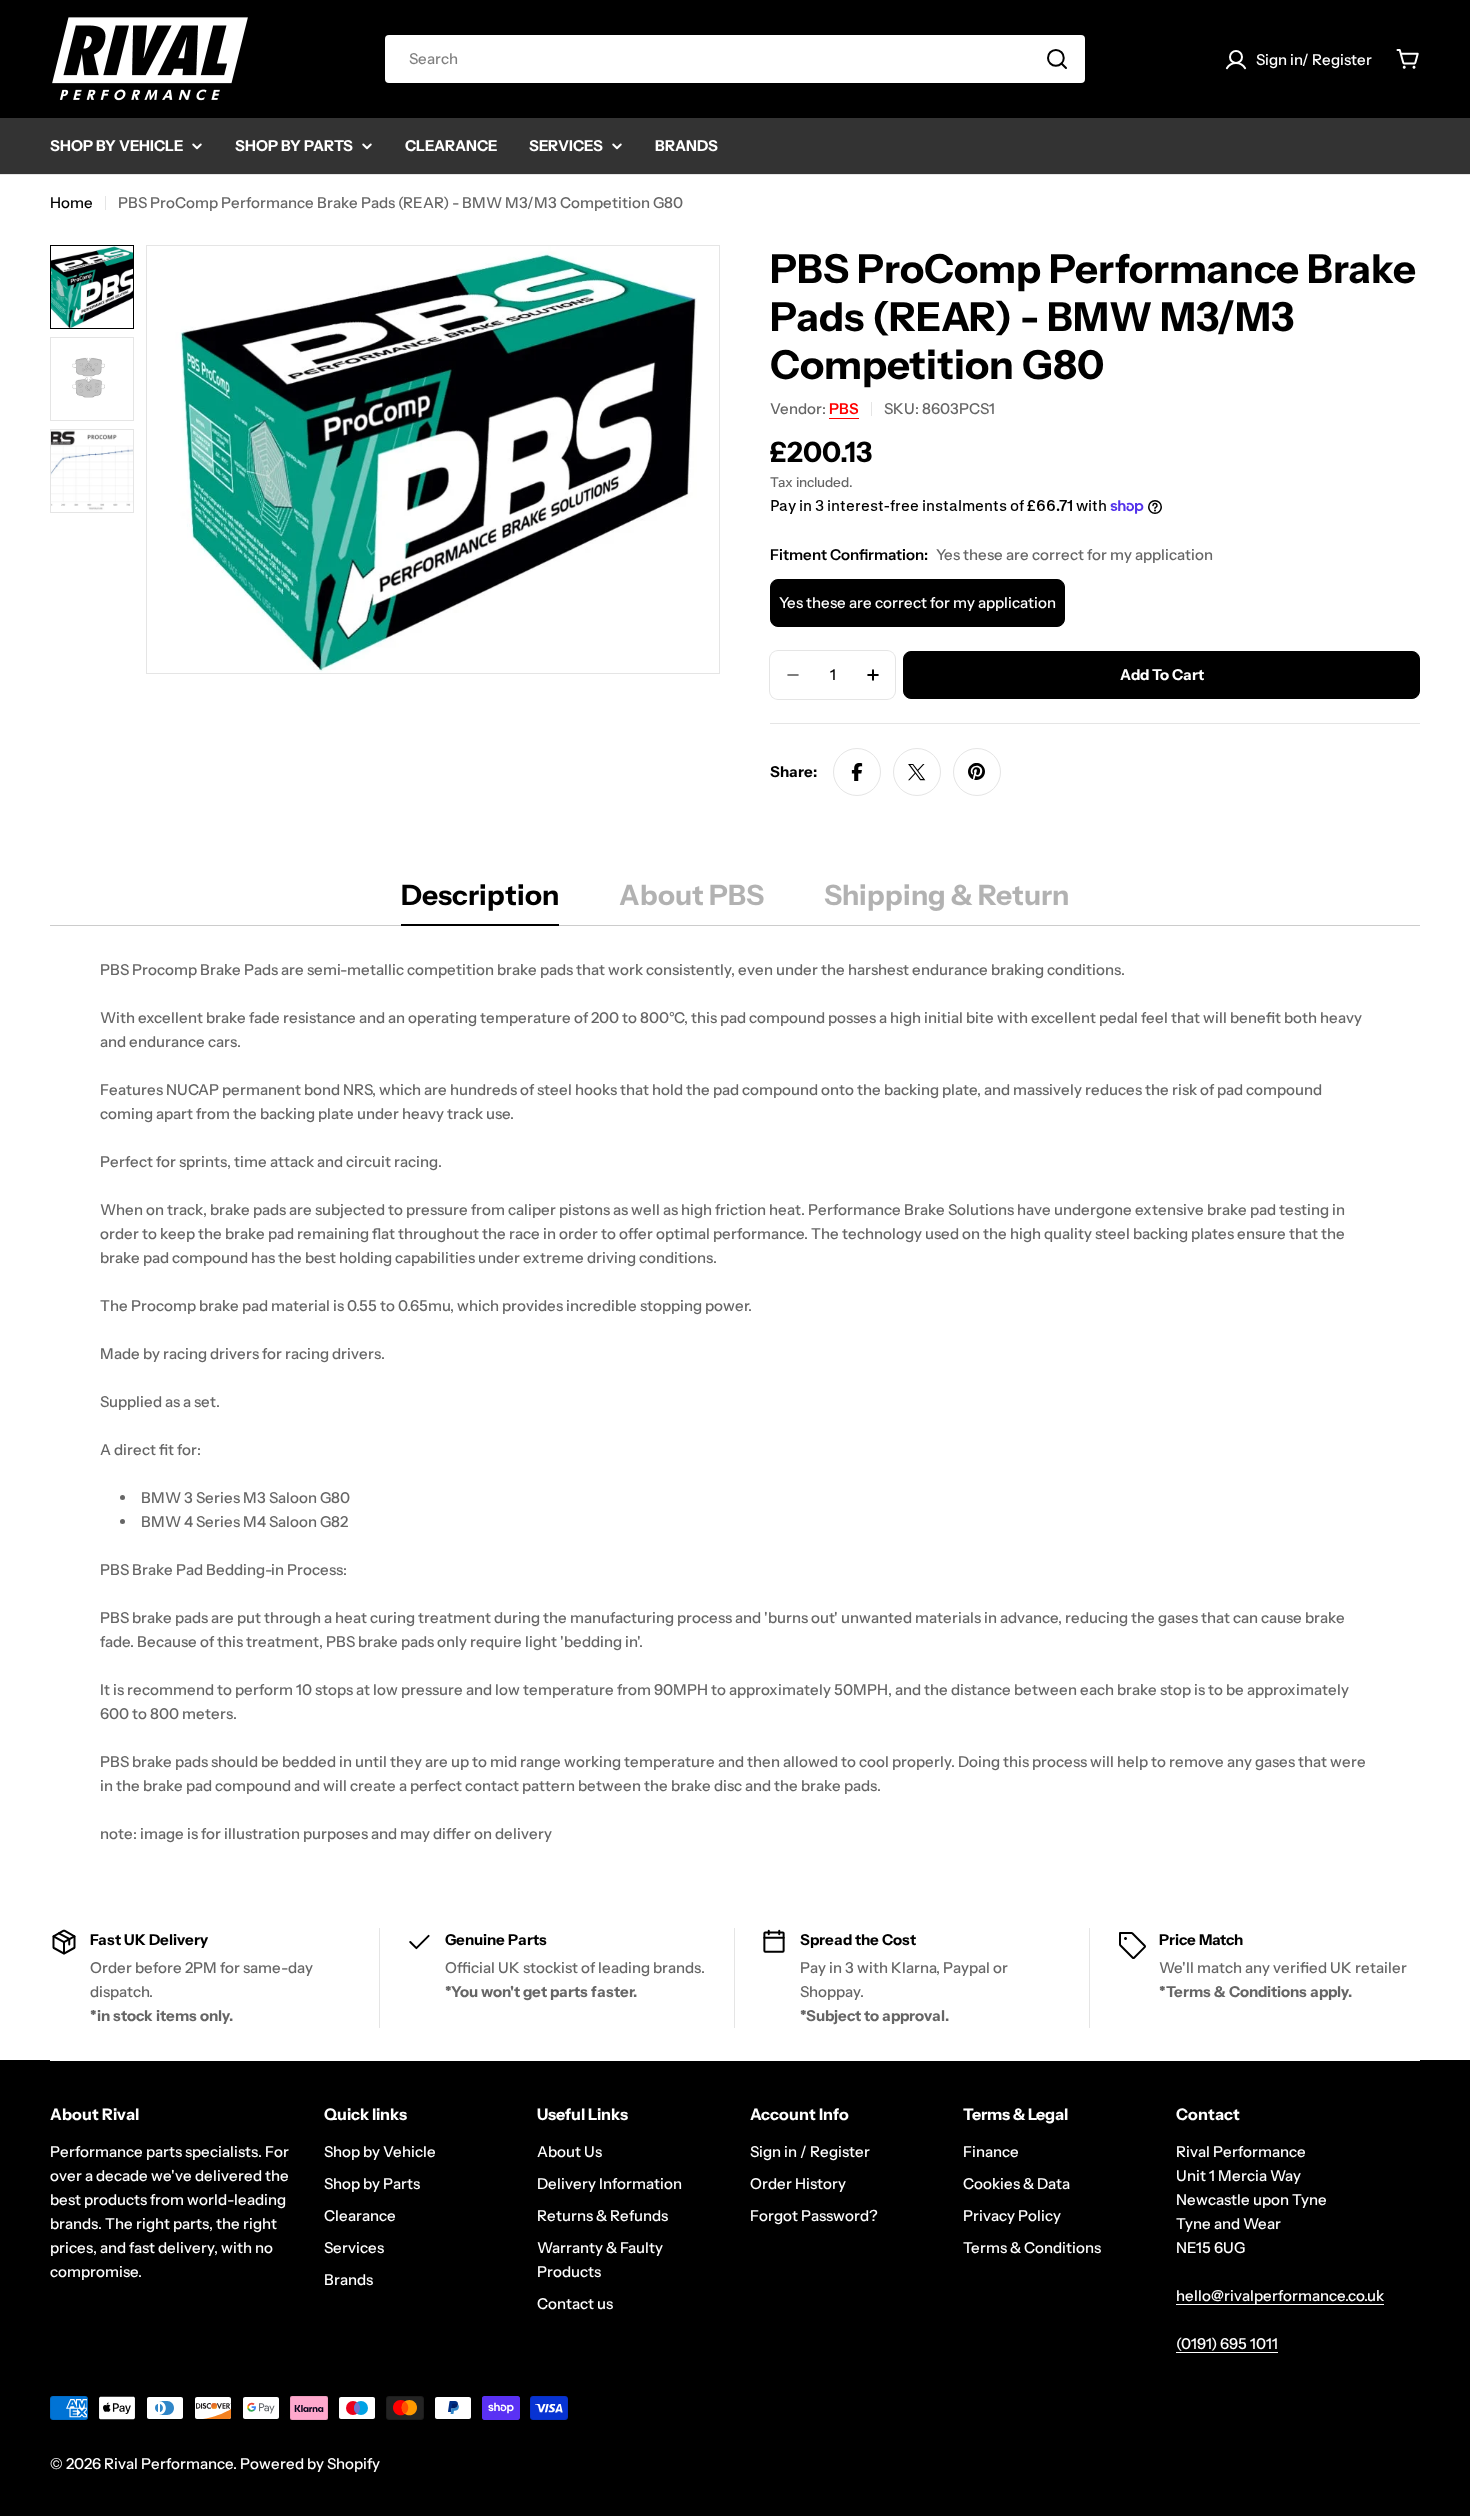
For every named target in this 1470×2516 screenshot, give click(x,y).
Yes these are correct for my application (917, 602)
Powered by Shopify (310, 2463)
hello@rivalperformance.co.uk (1280, 2295)
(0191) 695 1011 (1227, 2343)
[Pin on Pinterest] (977, 772)
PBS (844, 408)
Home (71, 202)
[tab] (480, 901)
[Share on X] (917, 772)
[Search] (1057, 59)
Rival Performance (168, 2463)
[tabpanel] (735, 1402)
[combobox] (735, 59)
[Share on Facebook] (857, 772)
